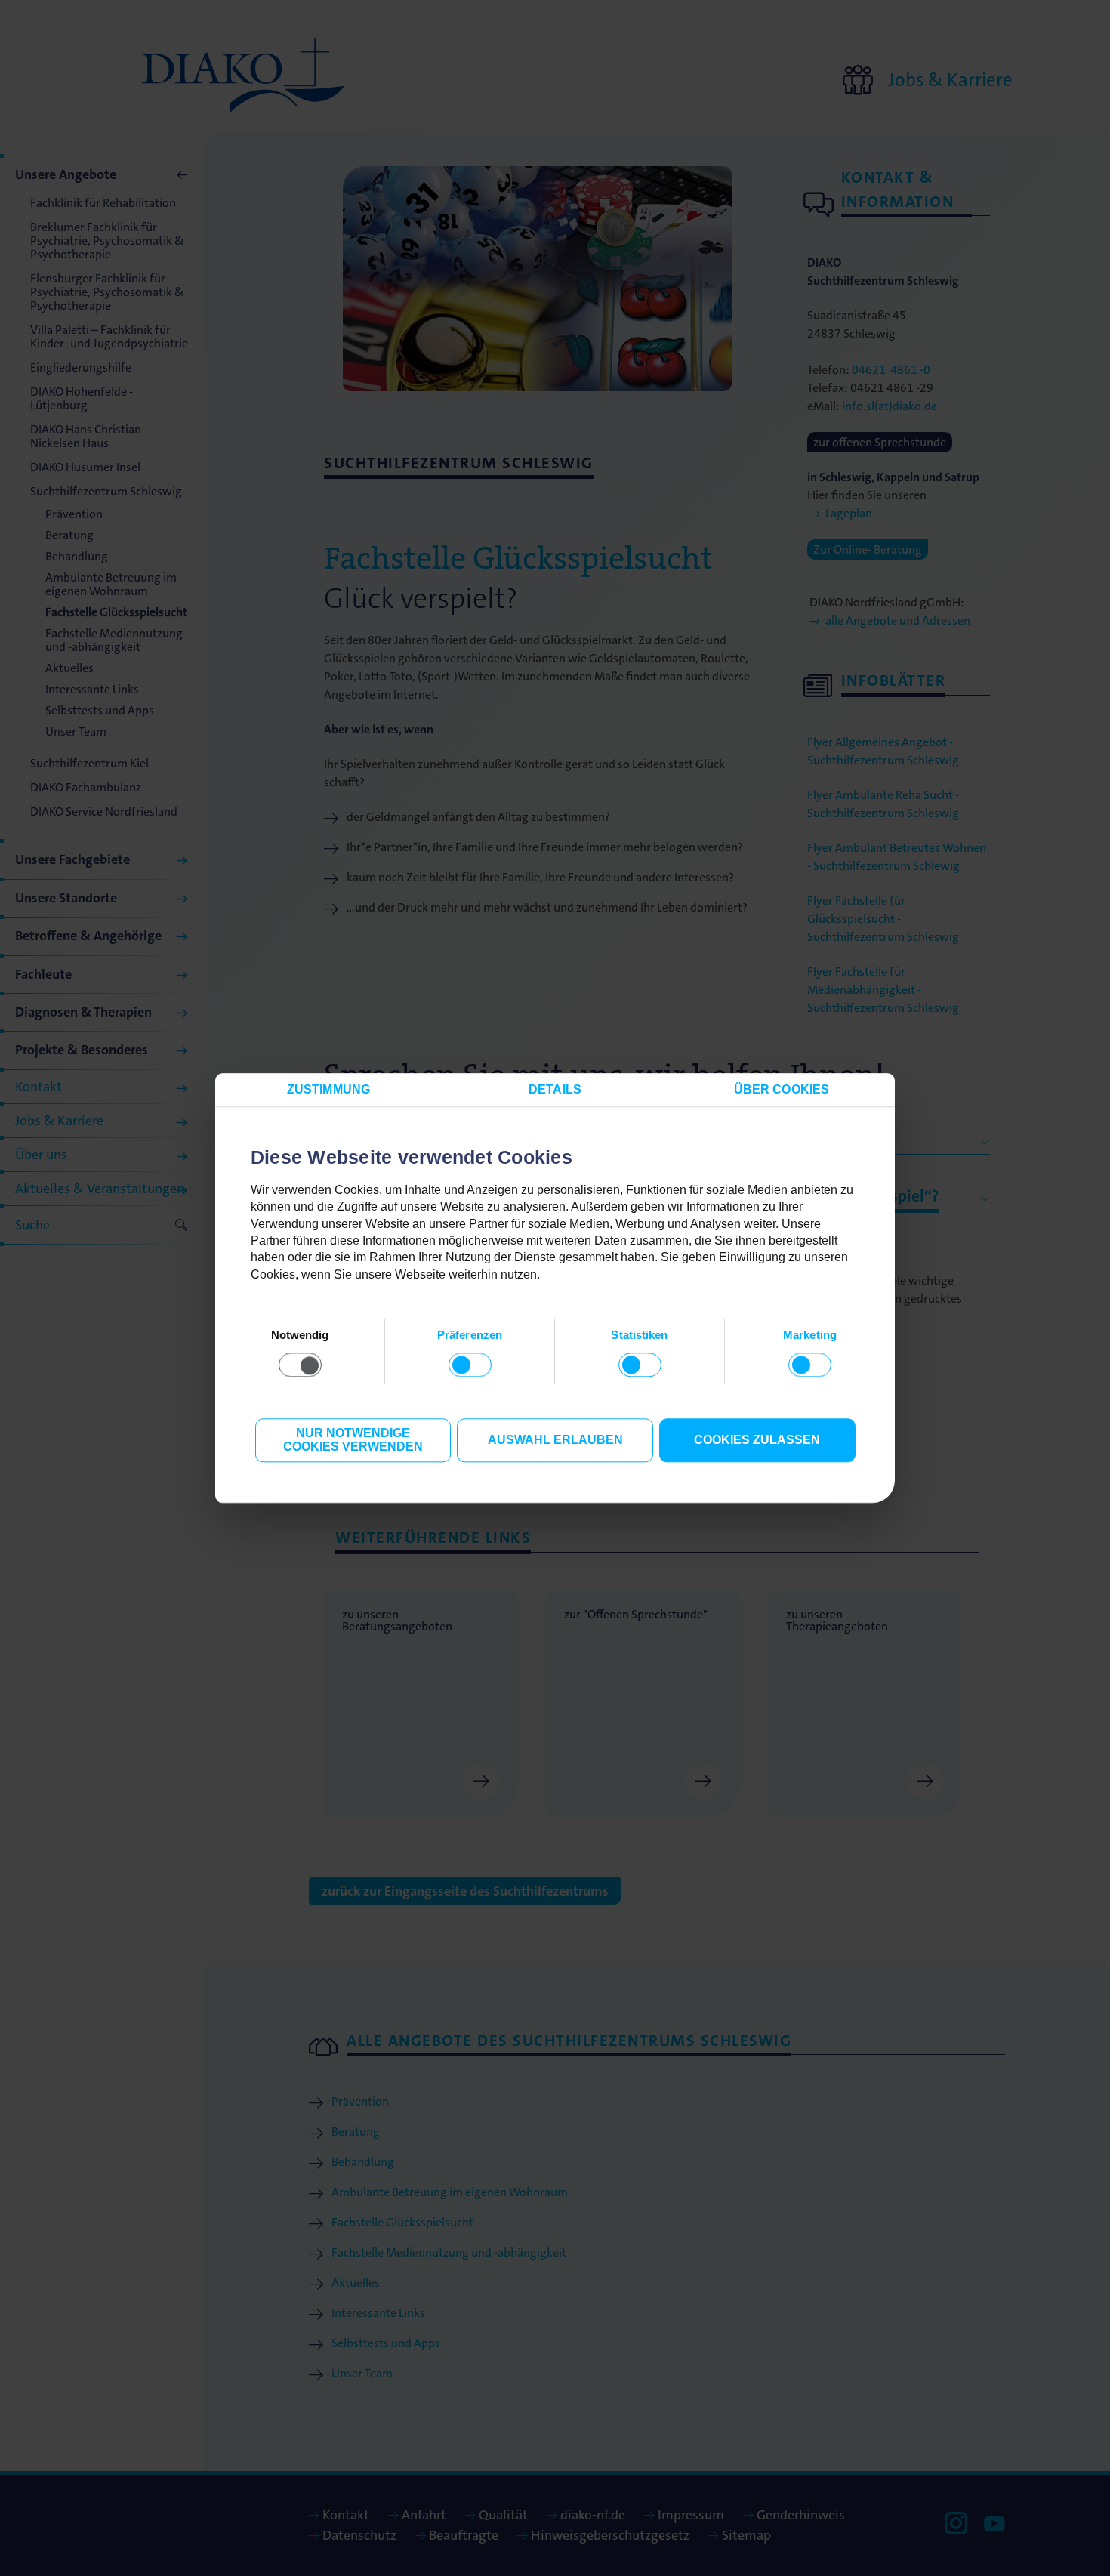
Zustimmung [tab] (328, 1089)
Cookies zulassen (757, 1441)
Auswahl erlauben (555, 1441)
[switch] (470, 1365)
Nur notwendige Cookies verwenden (353, 1441)
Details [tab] (555, 1089)
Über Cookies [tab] (782, 1089)
